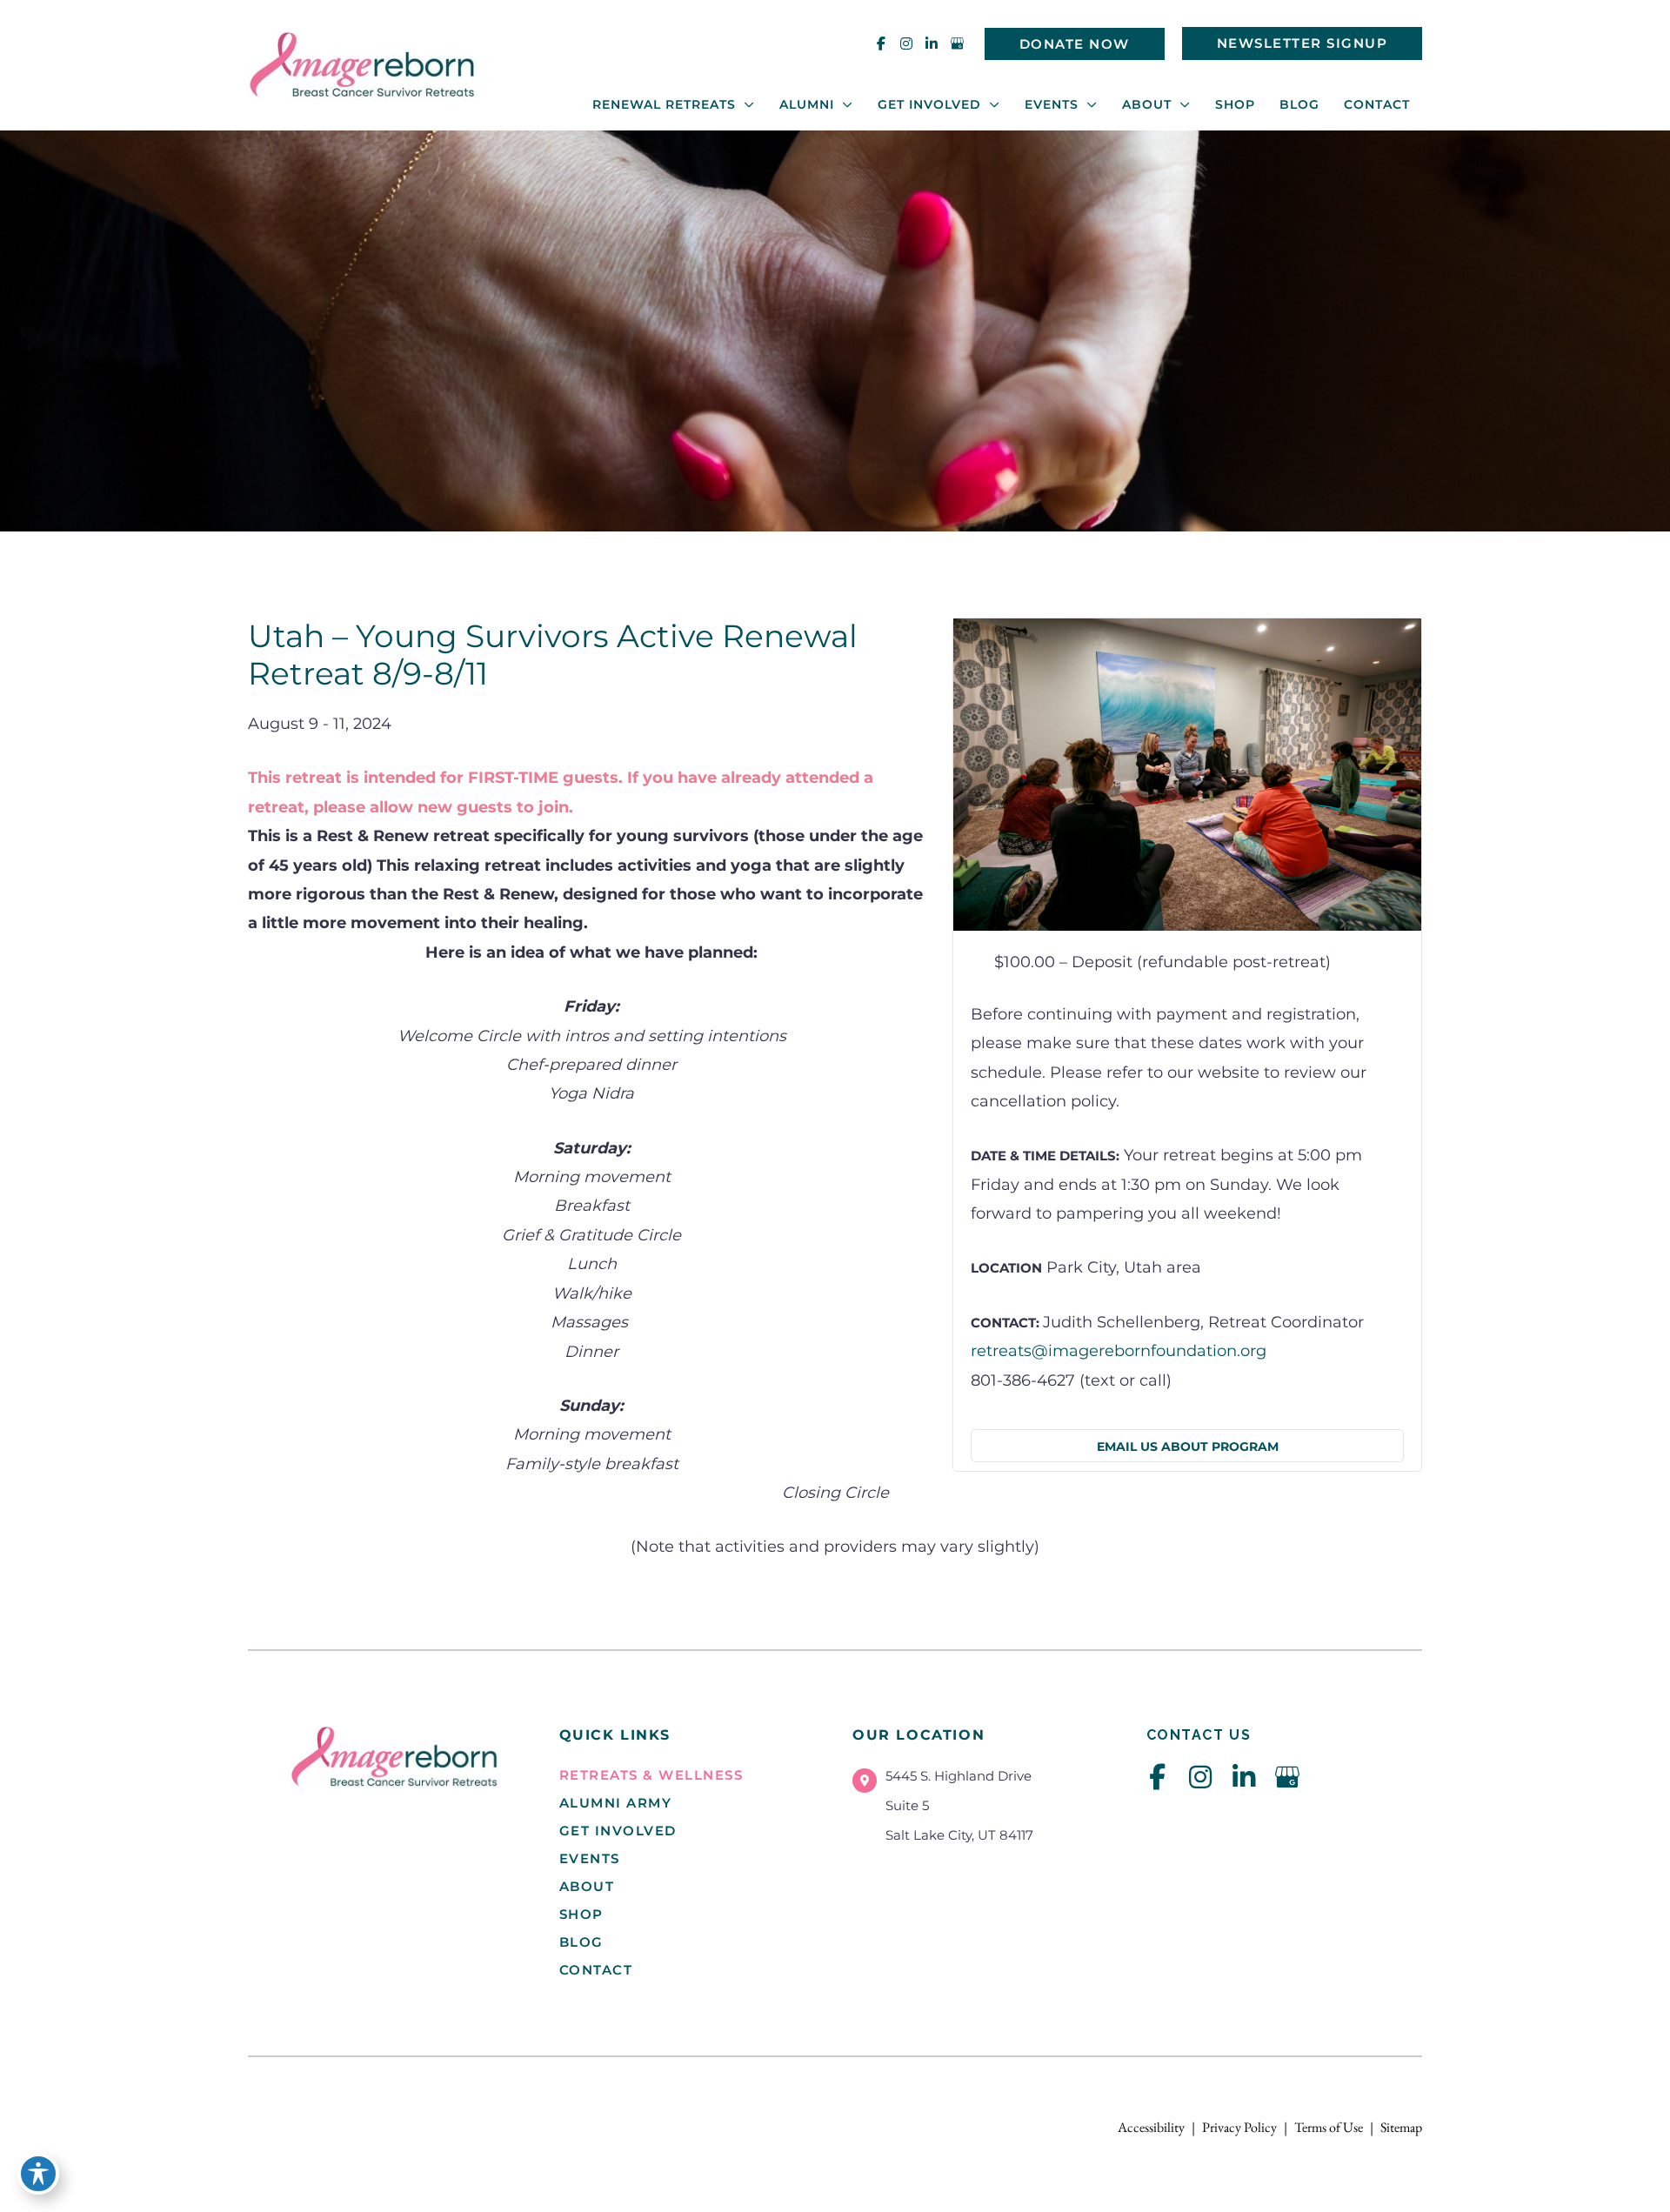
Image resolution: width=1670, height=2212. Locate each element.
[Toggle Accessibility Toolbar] (38, 2174)
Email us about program (1188, 1447)
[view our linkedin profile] (932, 43)
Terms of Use (1329, 2127)
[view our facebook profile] (881, 43)
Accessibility (1151, 2127)
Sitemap (1401, 2127)
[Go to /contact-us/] (982, 1810)
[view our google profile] (957, 43)
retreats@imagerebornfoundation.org (1119, 1351)
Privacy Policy (1239, 2127)
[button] (1075, 44)
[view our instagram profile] (906, 43)
